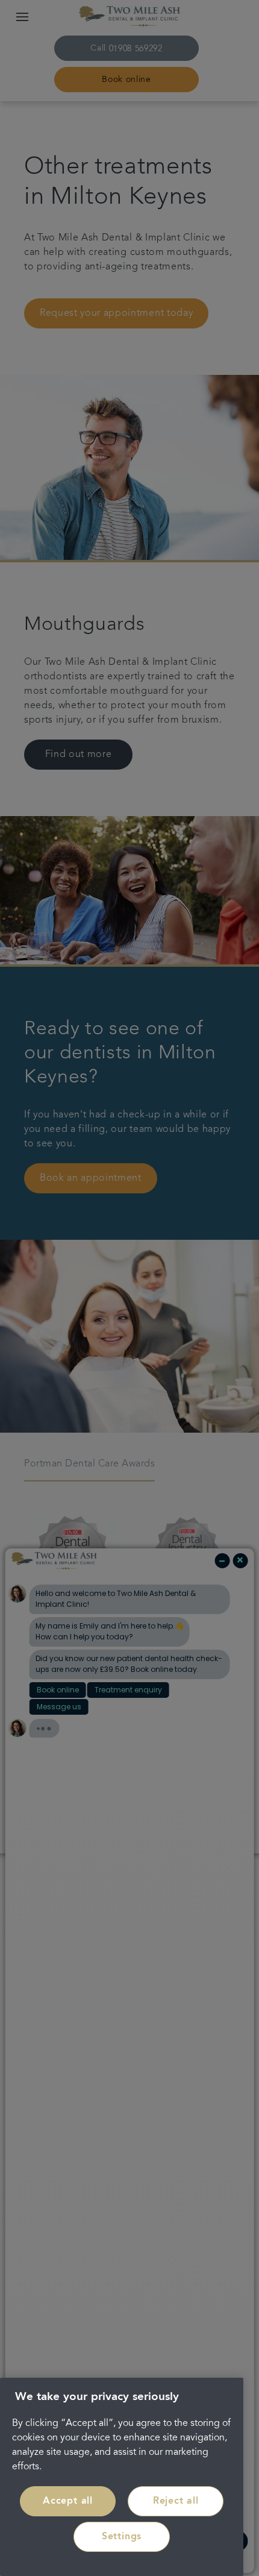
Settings (122, 2537)
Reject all (176, 2501)
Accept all (68, 2501)
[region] (122, 2477)
